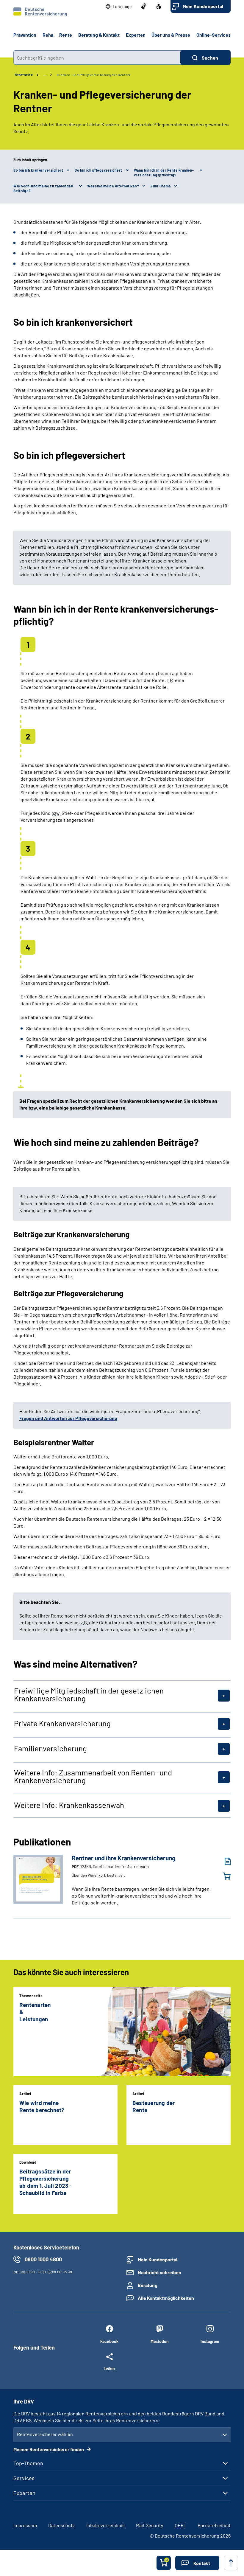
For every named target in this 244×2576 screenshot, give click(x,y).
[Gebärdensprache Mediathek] (144, 7)
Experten (24, 2493)
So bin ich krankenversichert (38, 170)
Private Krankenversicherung (62, 1723)
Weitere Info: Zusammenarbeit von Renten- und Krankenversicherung (93, 1776)
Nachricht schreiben (159, 2272)
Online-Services (213, 35)
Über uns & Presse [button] (171, 35)
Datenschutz (61, 2525)
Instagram (210, 2341)
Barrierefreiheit (214, 2525)
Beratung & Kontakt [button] (99, 35)
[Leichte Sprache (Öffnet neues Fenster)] (159, 7)
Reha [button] (48, 35)
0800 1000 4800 (43, 2259)
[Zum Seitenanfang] (231, 2563)
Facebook (109, 2341)
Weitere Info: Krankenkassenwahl (70, 1805)
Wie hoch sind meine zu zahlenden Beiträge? (43, 188)
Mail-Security (150, 2525)
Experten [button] (136, 35)
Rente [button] (66, 35)
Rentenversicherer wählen (45, 2434)
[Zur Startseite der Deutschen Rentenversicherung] (40, 12)
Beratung (148, 2285)
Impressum (25, 2525)
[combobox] (97, 58)
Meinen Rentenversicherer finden (49, 2449)
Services (24, 2478)
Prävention (25, 35)
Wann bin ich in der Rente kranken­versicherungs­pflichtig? (164, 173)
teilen (110, 2368)
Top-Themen (28, 2463)
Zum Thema (161, 186)
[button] (119, 7)
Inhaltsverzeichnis (105, 2525)
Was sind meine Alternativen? (113, 186)
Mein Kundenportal (203, 6)
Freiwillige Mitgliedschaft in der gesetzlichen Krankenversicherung (89, 1694)
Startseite (24, 75)
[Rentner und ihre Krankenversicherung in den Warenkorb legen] (223, 1876)
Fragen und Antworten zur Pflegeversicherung (68, 1418)
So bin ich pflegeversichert (98, 170)
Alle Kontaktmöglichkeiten (166, 2298)
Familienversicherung (50, 1748)
